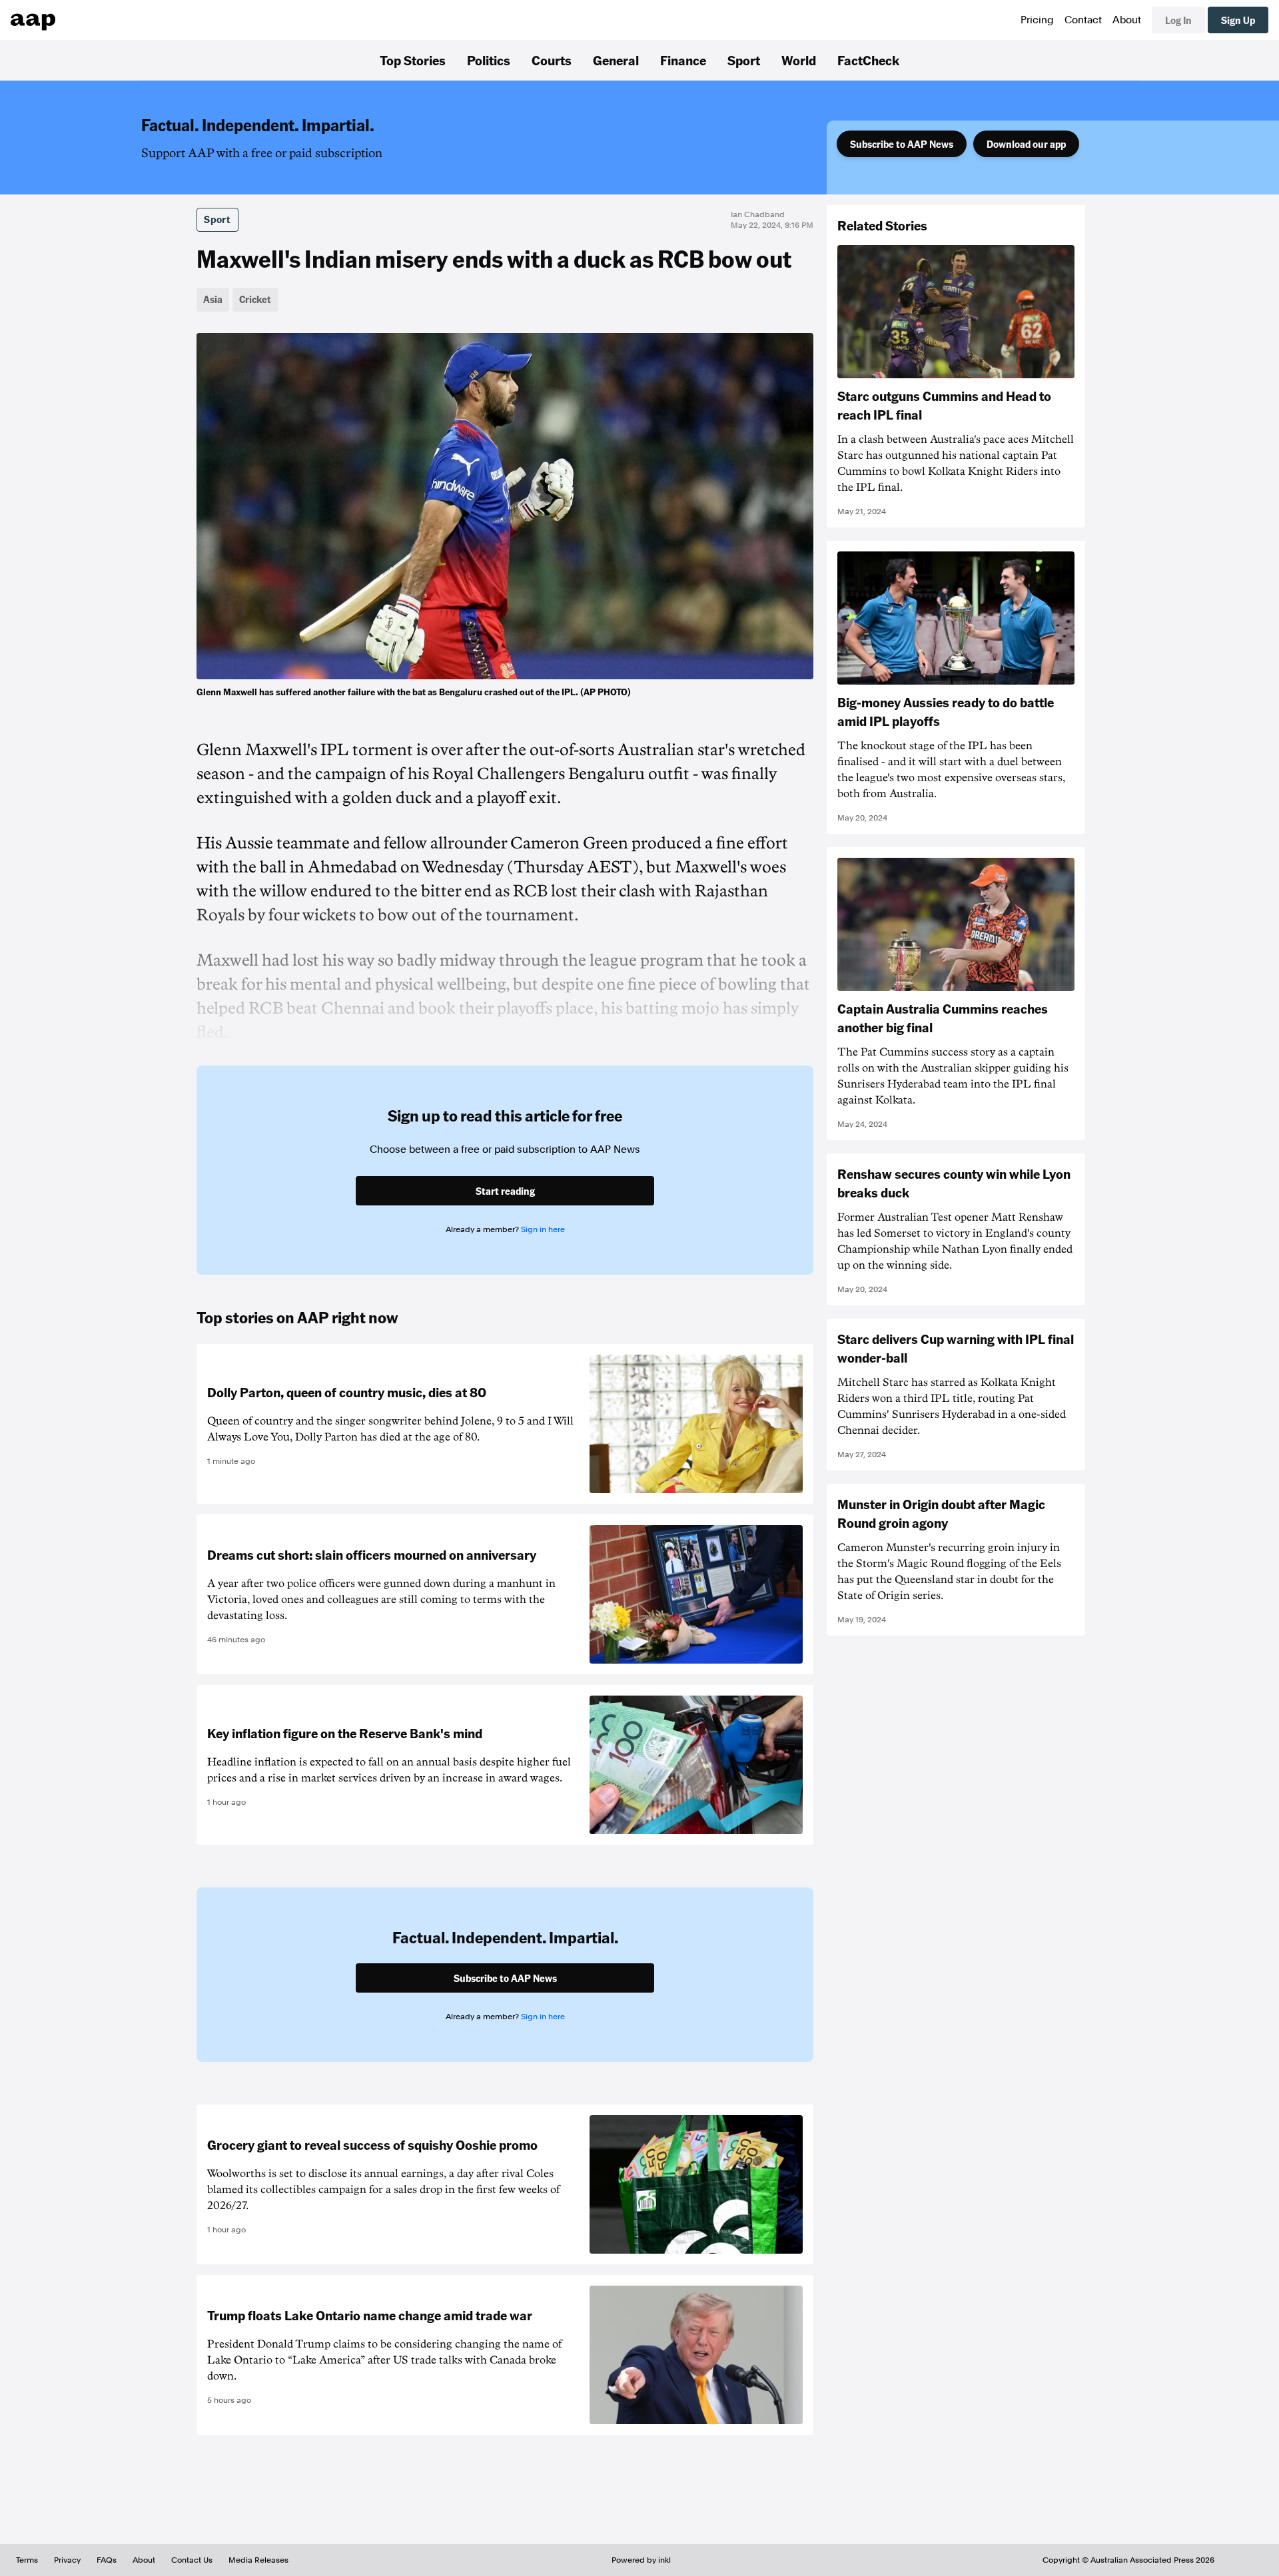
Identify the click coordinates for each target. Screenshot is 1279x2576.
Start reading (505, 1191)
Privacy (67, 2560)
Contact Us (192, 2560)
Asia (213, 299)
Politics (489, 60)
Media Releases (258, 2560)
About (1127, 20)
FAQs (107, 2560)
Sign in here (543, 1229)
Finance (683, 60)
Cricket (255, 299)
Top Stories (413, 60)
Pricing (1037, 20)
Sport (744, 60)
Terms (27, 2560)
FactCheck (868, 60)
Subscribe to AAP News (902, 144)
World (799, 60)
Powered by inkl (641, 2560)
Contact (1083, 20)
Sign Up (1238, 20)
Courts (552, 60)
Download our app (1026, 144)
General (616, 60)
